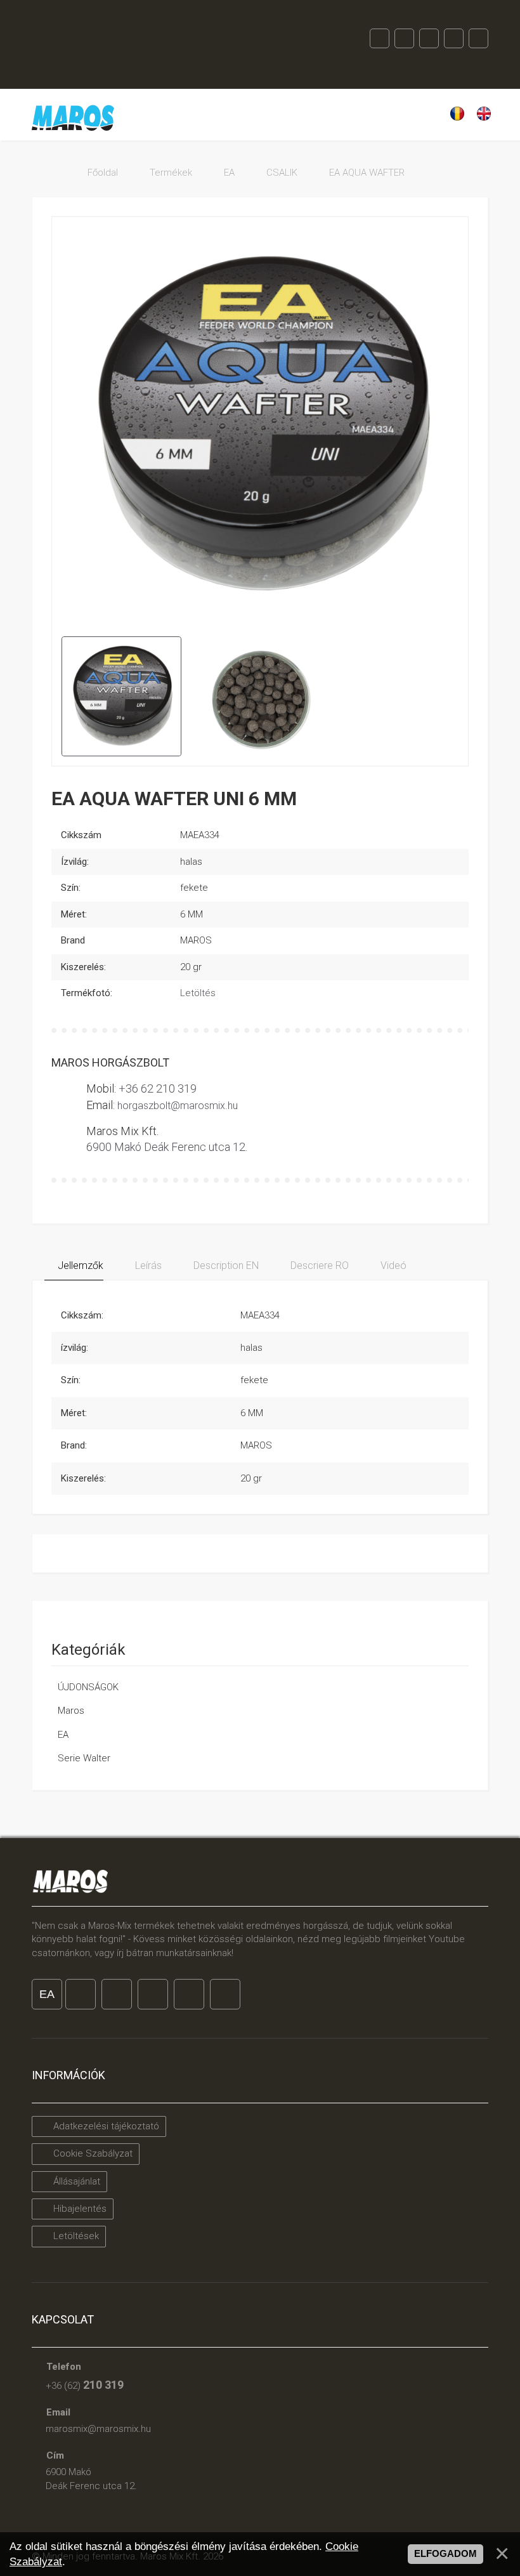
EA (63, 1735)
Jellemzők (79, 1265)
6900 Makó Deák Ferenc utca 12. (167, 1147)
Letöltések (75, 2236)
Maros (71, 1711)
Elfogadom (445, 2554)
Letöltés (198, 993)
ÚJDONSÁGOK (88, 1687)
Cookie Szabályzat (92, 2153)
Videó (392, 1265)
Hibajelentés (79, 2209)
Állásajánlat (75, 2181)
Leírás (147, 1265)
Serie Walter (84, 1758)
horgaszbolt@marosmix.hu (178, 1106)
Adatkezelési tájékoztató (105, 2126)
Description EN (225, 1265)
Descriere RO (318, 1265)
